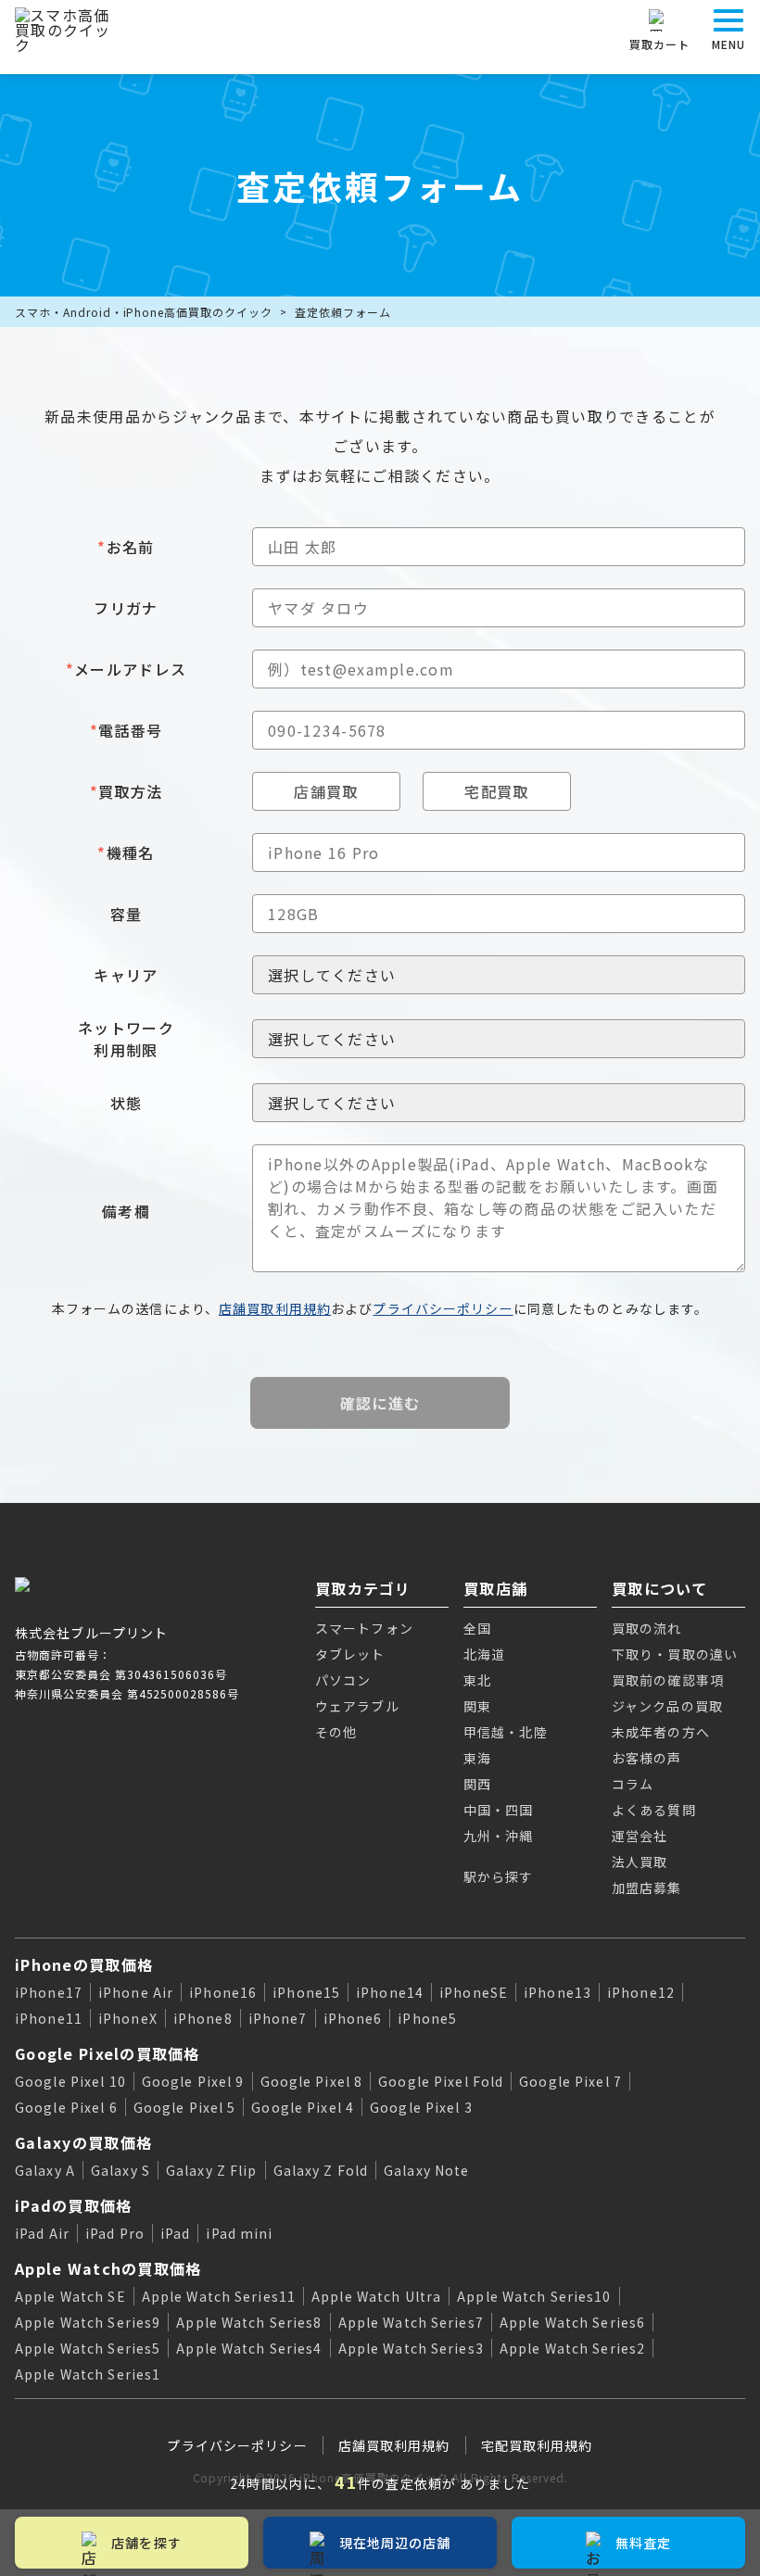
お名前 (126, 547)
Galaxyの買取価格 (83, 2142)
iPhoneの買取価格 (84, 1964)
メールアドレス (126, 669)
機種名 (126, 852)
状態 (127, 1103)
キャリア (126, 975)
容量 (127, 914)
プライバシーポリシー (443, 1308)
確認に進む (380, 1403)
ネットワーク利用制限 (126, 1039)
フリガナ (126, 608)
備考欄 (126, 1211)
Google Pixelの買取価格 (108, 2053)
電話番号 (126, 730)
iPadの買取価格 (74, 2205)
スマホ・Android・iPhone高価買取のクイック (144, 312)
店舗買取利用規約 (275, 1308)
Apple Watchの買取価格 (108, 2268)
